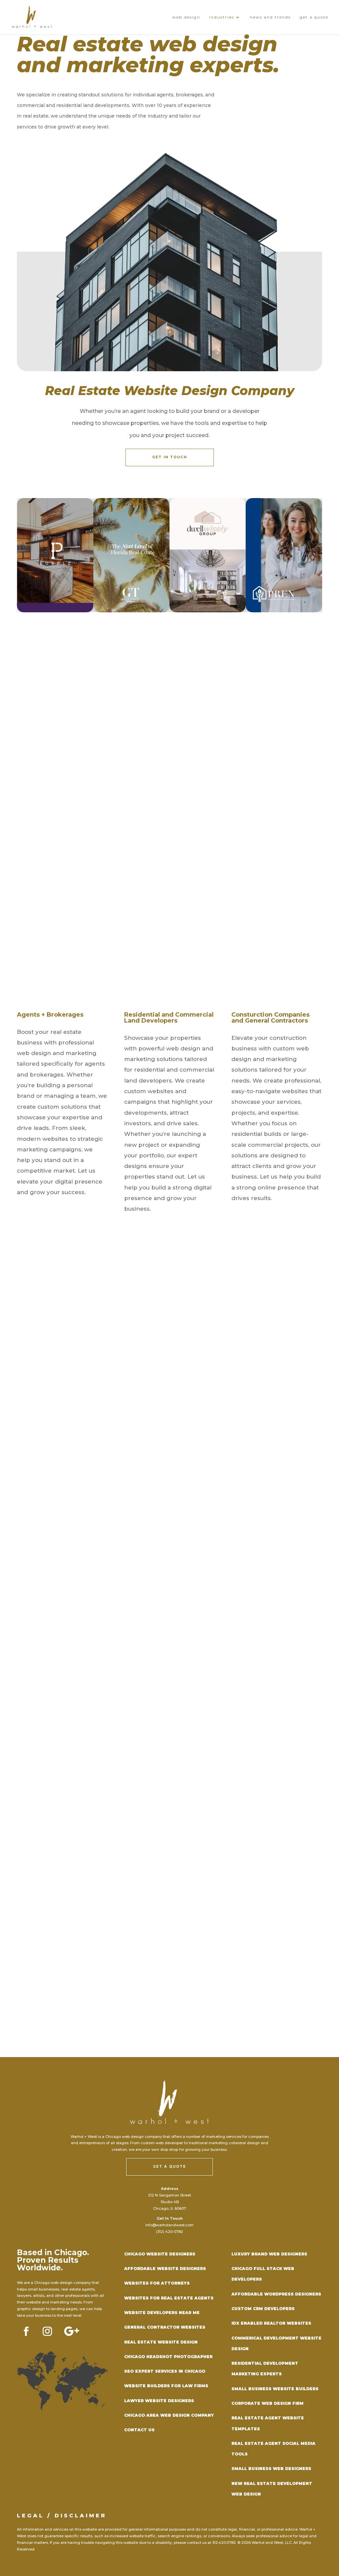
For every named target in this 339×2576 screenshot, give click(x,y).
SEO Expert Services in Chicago (165, 2371)
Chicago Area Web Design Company (169, 2415)
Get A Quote (314, 17)
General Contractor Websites (165, 2327)
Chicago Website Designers (160, 2254)
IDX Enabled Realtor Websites (271, 2323)
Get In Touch (170, 457)
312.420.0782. (224, 2543)
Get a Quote (169, 2167)
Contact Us (139, 2430)
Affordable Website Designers (165, 2269)
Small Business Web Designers (271, 2469)
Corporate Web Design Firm (267, 2403)
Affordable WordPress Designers (276, 2294)
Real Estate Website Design (161, 2342)
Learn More (250, 961)
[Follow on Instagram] (47, 2331)
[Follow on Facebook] (26, 2331)
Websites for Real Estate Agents (169, 2298)
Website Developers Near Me (162, 2313)
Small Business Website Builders (275, 2389)
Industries (222, 17)
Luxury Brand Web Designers (269, 2254)
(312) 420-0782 (169, 2232)
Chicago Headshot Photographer (168, 2357)
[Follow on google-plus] (72, 2331)
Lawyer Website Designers (159, 2401)
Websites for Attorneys (157, 2283)
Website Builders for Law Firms (166, 2386)
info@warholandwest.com (169, 2225)
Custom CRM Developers (263, 2309)
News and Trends (270, 17)
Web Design (186, 17)
